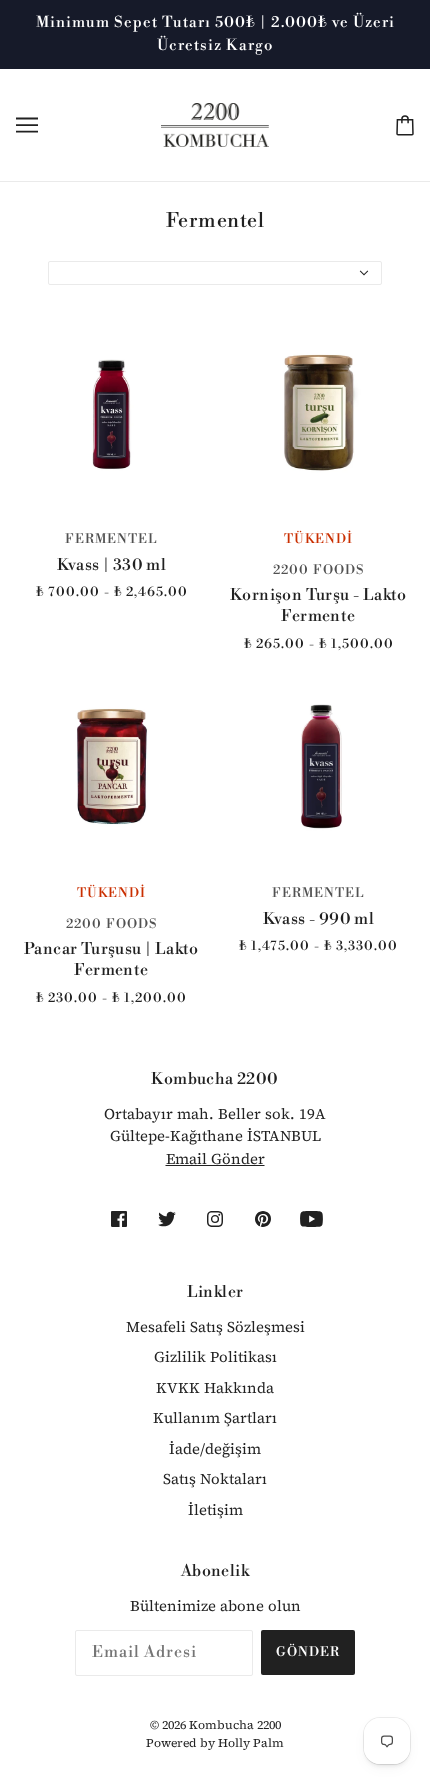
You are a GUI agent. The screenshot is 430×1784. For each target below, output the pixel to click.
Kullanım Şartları (215, 1417)
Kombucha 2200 (235, 1725)
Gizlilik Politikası (215, 1356)
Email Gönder (215, 1158)
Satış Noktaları (215, 1478)
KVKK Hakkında (215, 1387)
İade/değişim (215, 1448)
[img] (119, 1222)
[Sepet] (401, 125)
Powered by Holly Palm (215, 1743)
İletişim (215, 1509)
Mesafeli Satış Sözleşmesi (215, 1326)
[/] (215, 123)
